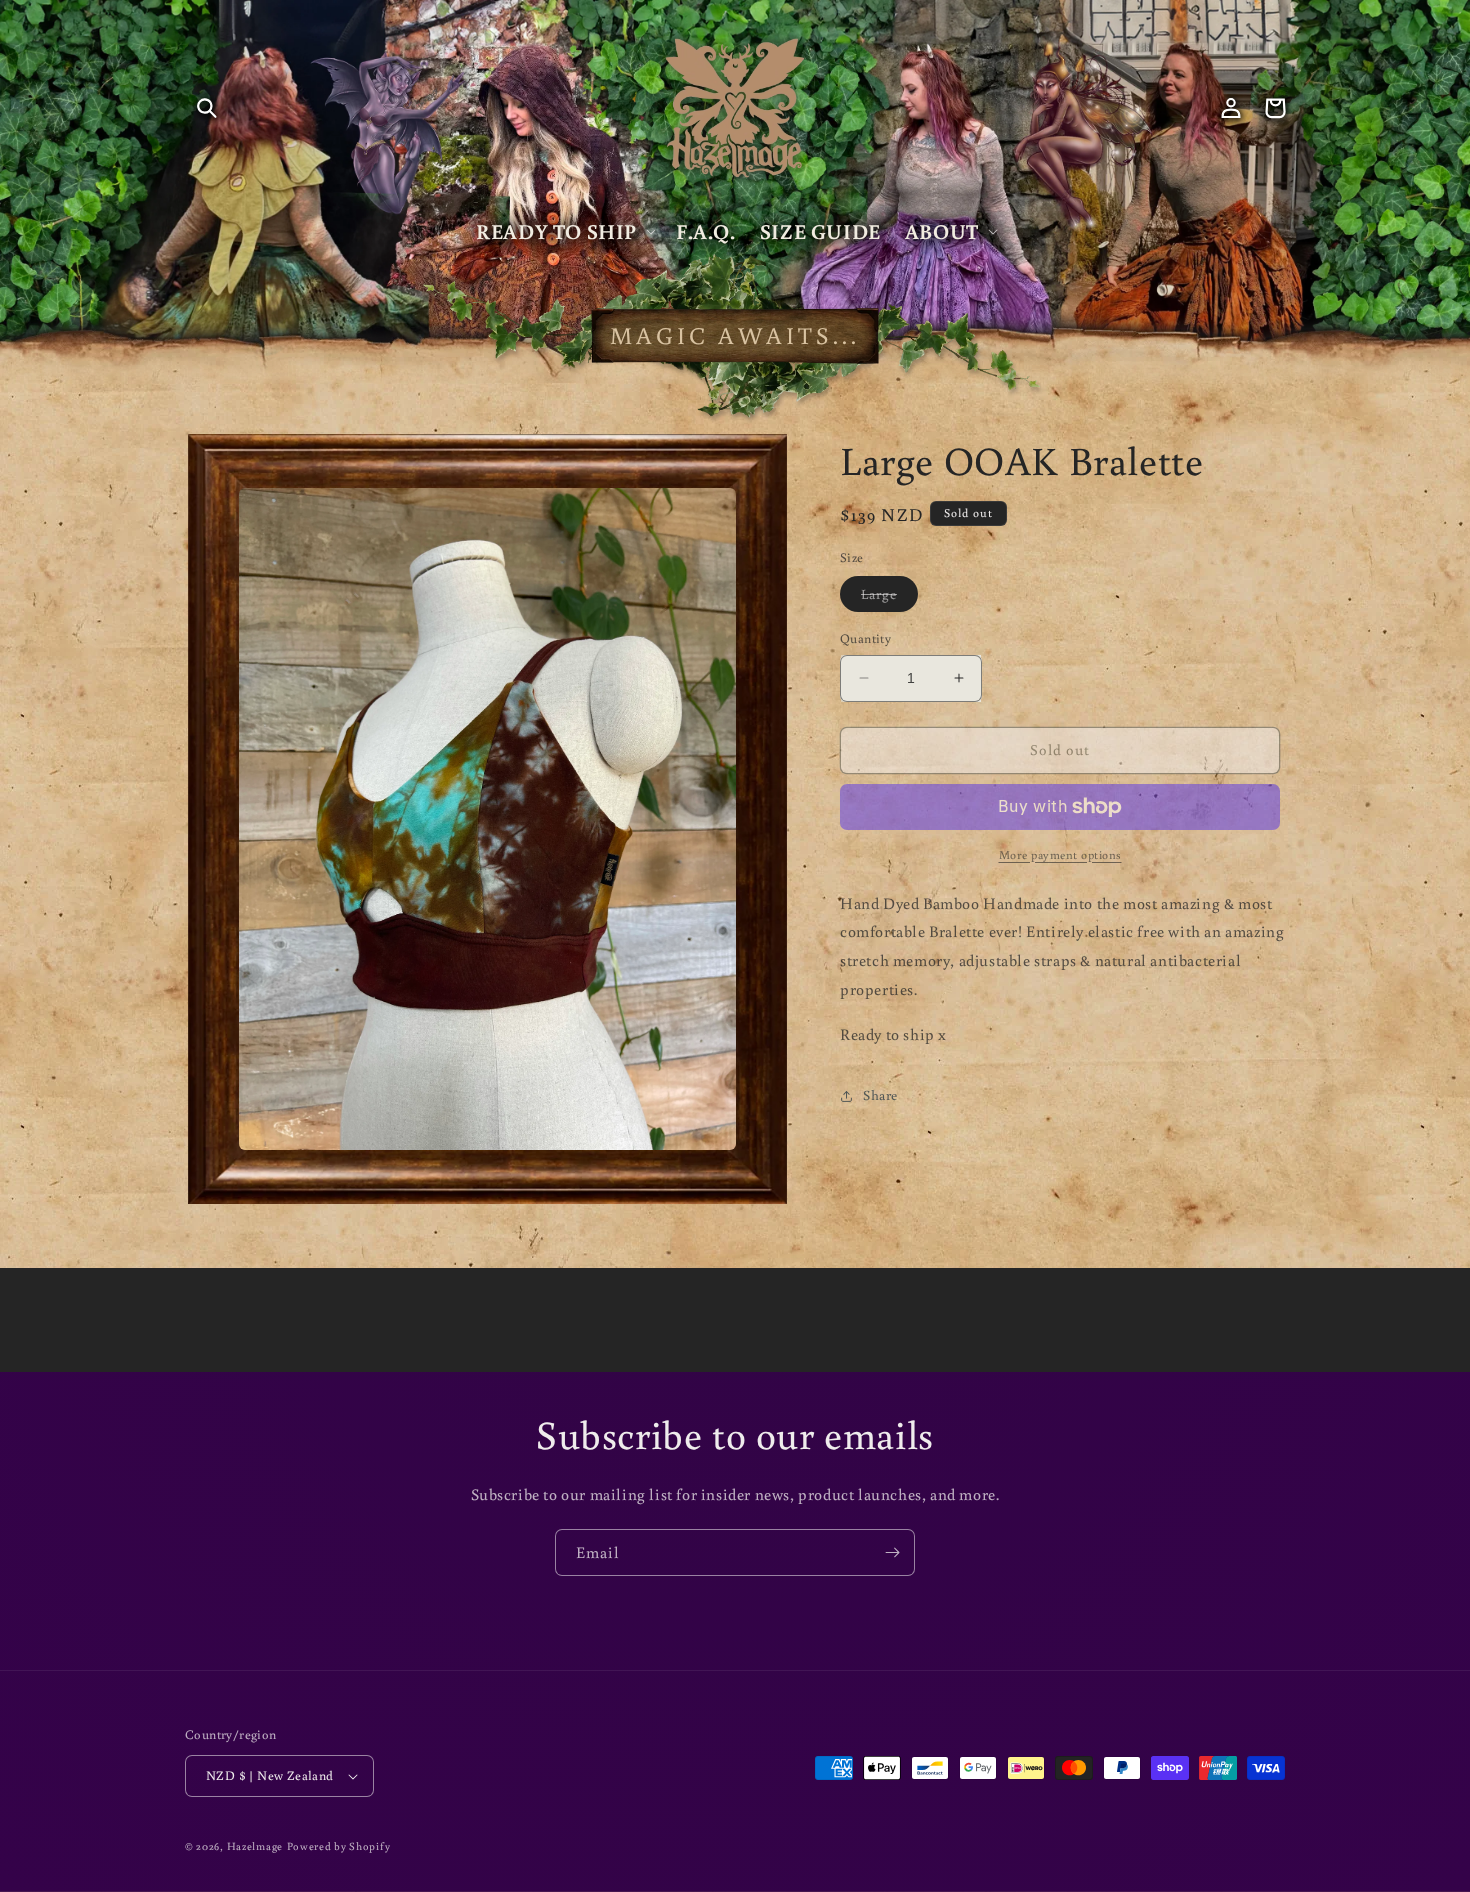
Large (889, 598)
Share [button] (880, 1095)
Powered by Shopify (339, 1846)
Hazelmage (255, 1846)
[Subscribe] (892, 1552)
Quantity (865, 638)
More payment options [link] (1060, 854)
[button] (207, 108)
